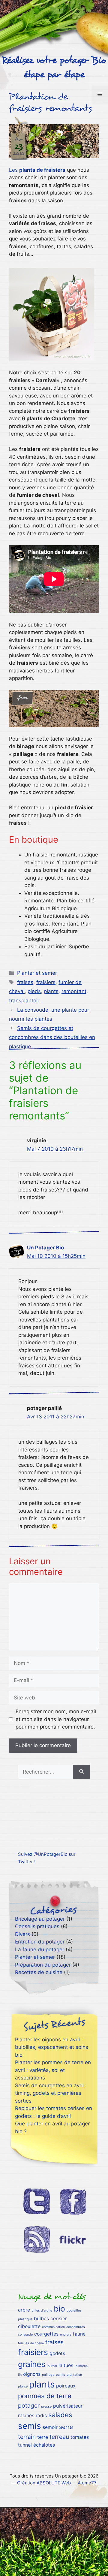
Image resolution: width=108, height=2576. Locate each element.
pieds (34, 991)
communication (53, 2327)
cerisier (59, 2319)
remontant (74, 991)
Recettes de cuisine (39, 1972)
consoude (25, 2334)
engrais (66, 2334)
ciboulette (29, 2326)
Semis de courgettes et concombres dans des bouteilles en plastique (52, 1037)
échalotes (44, 2445)
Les (37, 170)
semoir (50, 2427)
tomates (80, 2437)
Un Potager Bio (45, 1248)
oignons (32, 2374)
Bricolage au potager (40, 1919)
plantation (74, 2375)
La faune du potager (40, 1949)
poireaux (66, 2386)
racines (26, 2416)
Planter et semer (37, 973)
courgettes (46, 2334)
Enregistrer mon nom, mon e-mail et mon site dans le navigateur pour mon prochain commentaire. (56, 1719)
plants (51, 991)
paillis (60, 2375)
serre (66, 2427)
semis (30, 2426)
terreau (59, 2437)
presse (46, 2407)
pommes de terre (45, 2396)
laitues (66, 2365)
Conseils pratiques (37, 1926)
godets (57, 2353)
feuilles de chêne (31, 2343)
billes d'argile (42, 2310)
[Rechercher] (81, 1772)
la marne (81, 2366)
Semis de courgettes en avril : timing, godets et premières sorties (51, 2093)
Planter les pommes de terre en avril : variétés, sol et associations (53, 2070)
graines (32, 2364)
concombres (76, 2327)
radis (41, 2416)
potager (29, 2405)
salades (60, 2415)
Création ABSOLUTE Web (44, 2483)
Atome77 (87, 2483)
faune (79, 2334)
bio (59, 2309)
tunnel (25, 2445)
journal (52, 2366)
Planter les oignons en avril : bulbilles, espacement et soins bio (52, 2047)
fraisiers (46, 982)
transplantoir (24, 1001)
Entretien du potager (40, 1942)
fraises (25, 982)
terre (43, 2437)
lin (20, 2375)
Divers (22, 1934)
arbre (24, 2310)
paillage (48, 2375)
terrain (27, 2437)
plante (23, 2386)
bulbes (41, 2319)
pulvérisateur (68, 2406)
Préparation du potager (43, 1965)
